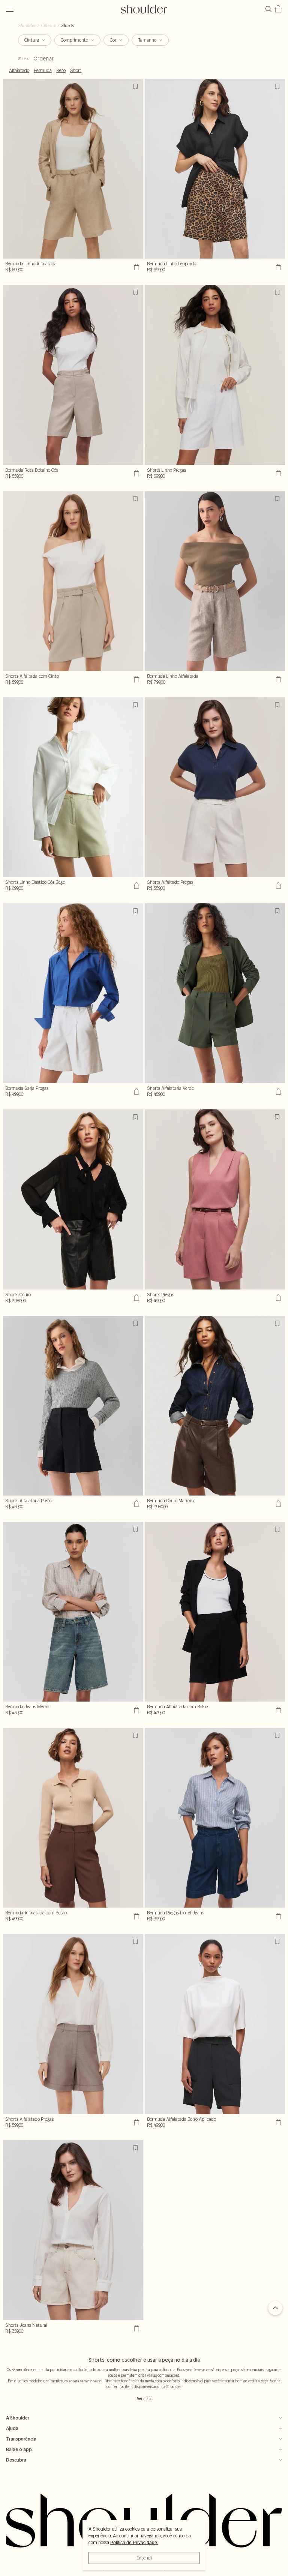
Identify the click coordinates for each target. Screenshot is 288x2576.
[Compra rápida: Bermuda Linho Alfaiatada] (136, 267)
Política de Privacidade (134, 2543)
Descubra (16, 2460)
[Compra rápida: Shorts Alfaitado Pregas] (277, 885)
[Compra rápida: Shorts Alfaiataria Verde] (277, 1091)
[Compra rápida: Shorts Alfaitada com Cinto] (136, 679)
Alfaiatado (19, 71)
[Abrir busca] (270, 9)
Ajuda (12, 2428)
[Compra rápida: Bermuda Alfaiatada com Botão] (136, 1916)
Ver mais (144, 2399)
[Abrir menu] (10, 9)
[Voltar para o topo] (275, 2309)
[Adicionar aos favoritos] (136, 86)
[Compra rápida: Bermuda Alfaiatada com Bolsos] (277, 1710)
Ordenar (43, 59)
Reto (61, 71)
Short (76, 71)
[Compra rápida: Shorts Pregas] (277, 1298)
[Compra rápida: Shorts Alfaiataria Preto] (136, 1504)
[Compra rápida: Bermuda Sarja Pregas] (136, 1091)
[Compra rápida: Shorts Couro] (136, 1298)
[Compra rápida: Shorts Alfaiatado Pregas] (136, 2122)
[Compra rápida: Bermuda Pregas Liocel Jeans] (277, 1916)
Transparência (21, 2439)
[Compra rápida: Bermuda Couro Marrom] (277, 1504)
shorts (67, 25)
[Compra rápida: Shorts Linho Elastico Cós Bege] (136, 885)
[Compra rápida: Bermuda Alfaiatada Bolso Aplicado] (277, 2122)
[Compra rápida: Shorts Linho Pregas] (277, 473)
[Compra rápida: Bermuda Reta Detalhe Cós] (136, 473)
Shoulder (27, 25)
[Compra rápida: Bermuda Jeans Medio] (136, 1710)
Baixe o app (19, 2449)
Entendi (144, 2558)
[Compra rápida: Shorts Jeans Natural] (136, 2328)
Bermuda (43, 71)
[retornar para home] (144, 9)
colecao (49, 25)
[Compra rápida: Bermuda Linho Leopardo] (277, 267)
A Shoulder (18, 2418)
